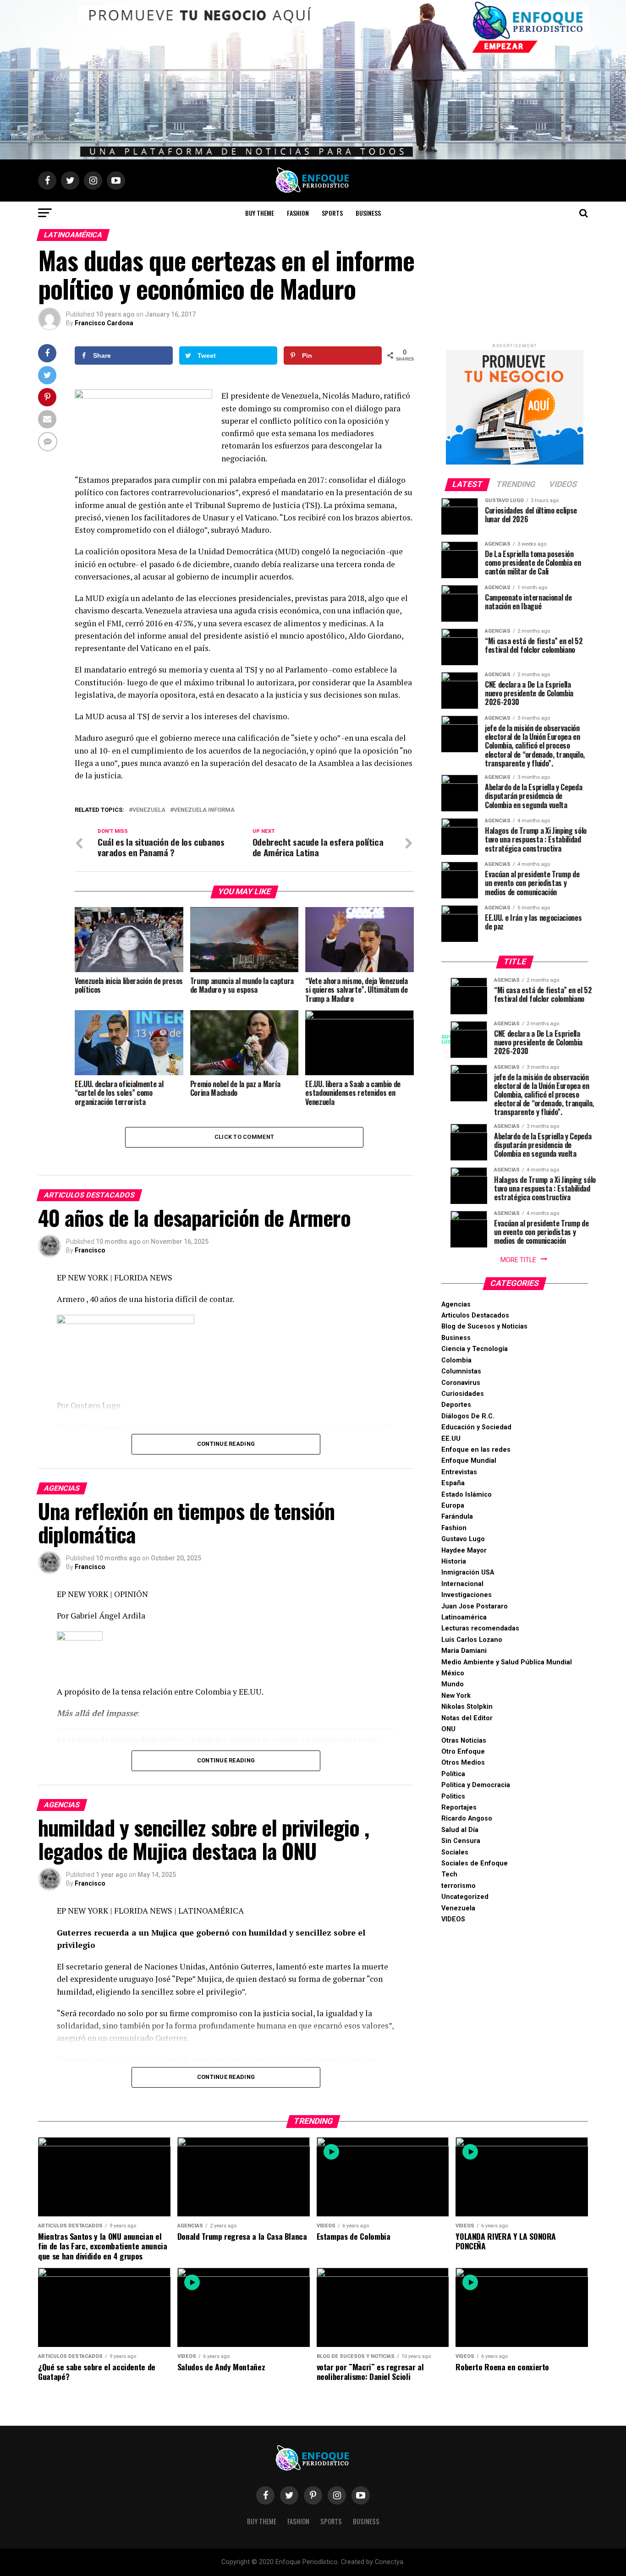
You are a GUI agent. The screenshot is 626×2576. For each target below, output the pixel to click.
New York (456, 1696)
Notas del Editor (467, 1718)
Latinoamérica (464, 1617)
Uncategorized (465, 1897)
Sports (332, 213)
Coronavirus (461, 1383)
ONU (448, 1729)
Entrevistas (459, 1472)
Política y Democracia (476, 1785)
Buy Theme (260, 213)
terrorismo (459, 1886)
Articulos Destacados (475, 1315)
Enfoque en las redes (476, 1450)
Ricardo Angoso (467, 1819)
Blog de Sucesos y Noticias (484, 1326)
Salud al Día (460, 1830)
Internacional (462, 1584)
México (453, 1673)
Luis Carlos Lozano (472, 1640)
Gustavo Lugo (463, 1539)
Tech (449, 1874)
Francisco (90, 1250)
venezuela (149, 810)
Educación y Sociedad (476, 1427)
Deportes (456, 1405)
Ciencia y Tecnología (475, 1349)
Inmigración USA (468, 1572)
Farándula (457, 1517)
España (453, 1483)
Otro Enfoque (463, 1752)
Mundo (453, 1684)
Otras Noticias (464, 1741)
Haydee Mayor (464, 1551)
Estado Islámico (467, 1495)
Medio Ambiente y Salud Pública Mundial (507, 1662)
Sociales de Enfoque (475, 1863)
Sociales (455, 1852)
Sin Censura (461, 1841)
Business (368, 213)
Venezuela (458, 1908)
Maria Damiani (464, 1651)
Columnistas (461, 1371)
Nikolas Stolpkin (467, 1707)
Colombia (456, 1360)
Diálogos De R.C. (468, 1416)
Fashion (298, 213)
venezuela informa (204, 810)
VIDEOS (453, 1919)
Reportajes (459, 1808)
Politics (453, 1797)
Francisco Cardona (104, 323)
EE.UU (451, 1439)
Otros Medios (463, 1763)
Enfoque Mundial (469, 1461)
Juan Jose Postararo (475, 1606)
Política (453, 1774)
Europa (453, 1506)
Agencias (456, 1304)
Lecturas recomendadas (480, 1628)
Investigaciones (467, 1595)
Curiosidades (463, 1394)
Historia (454, 1561)
